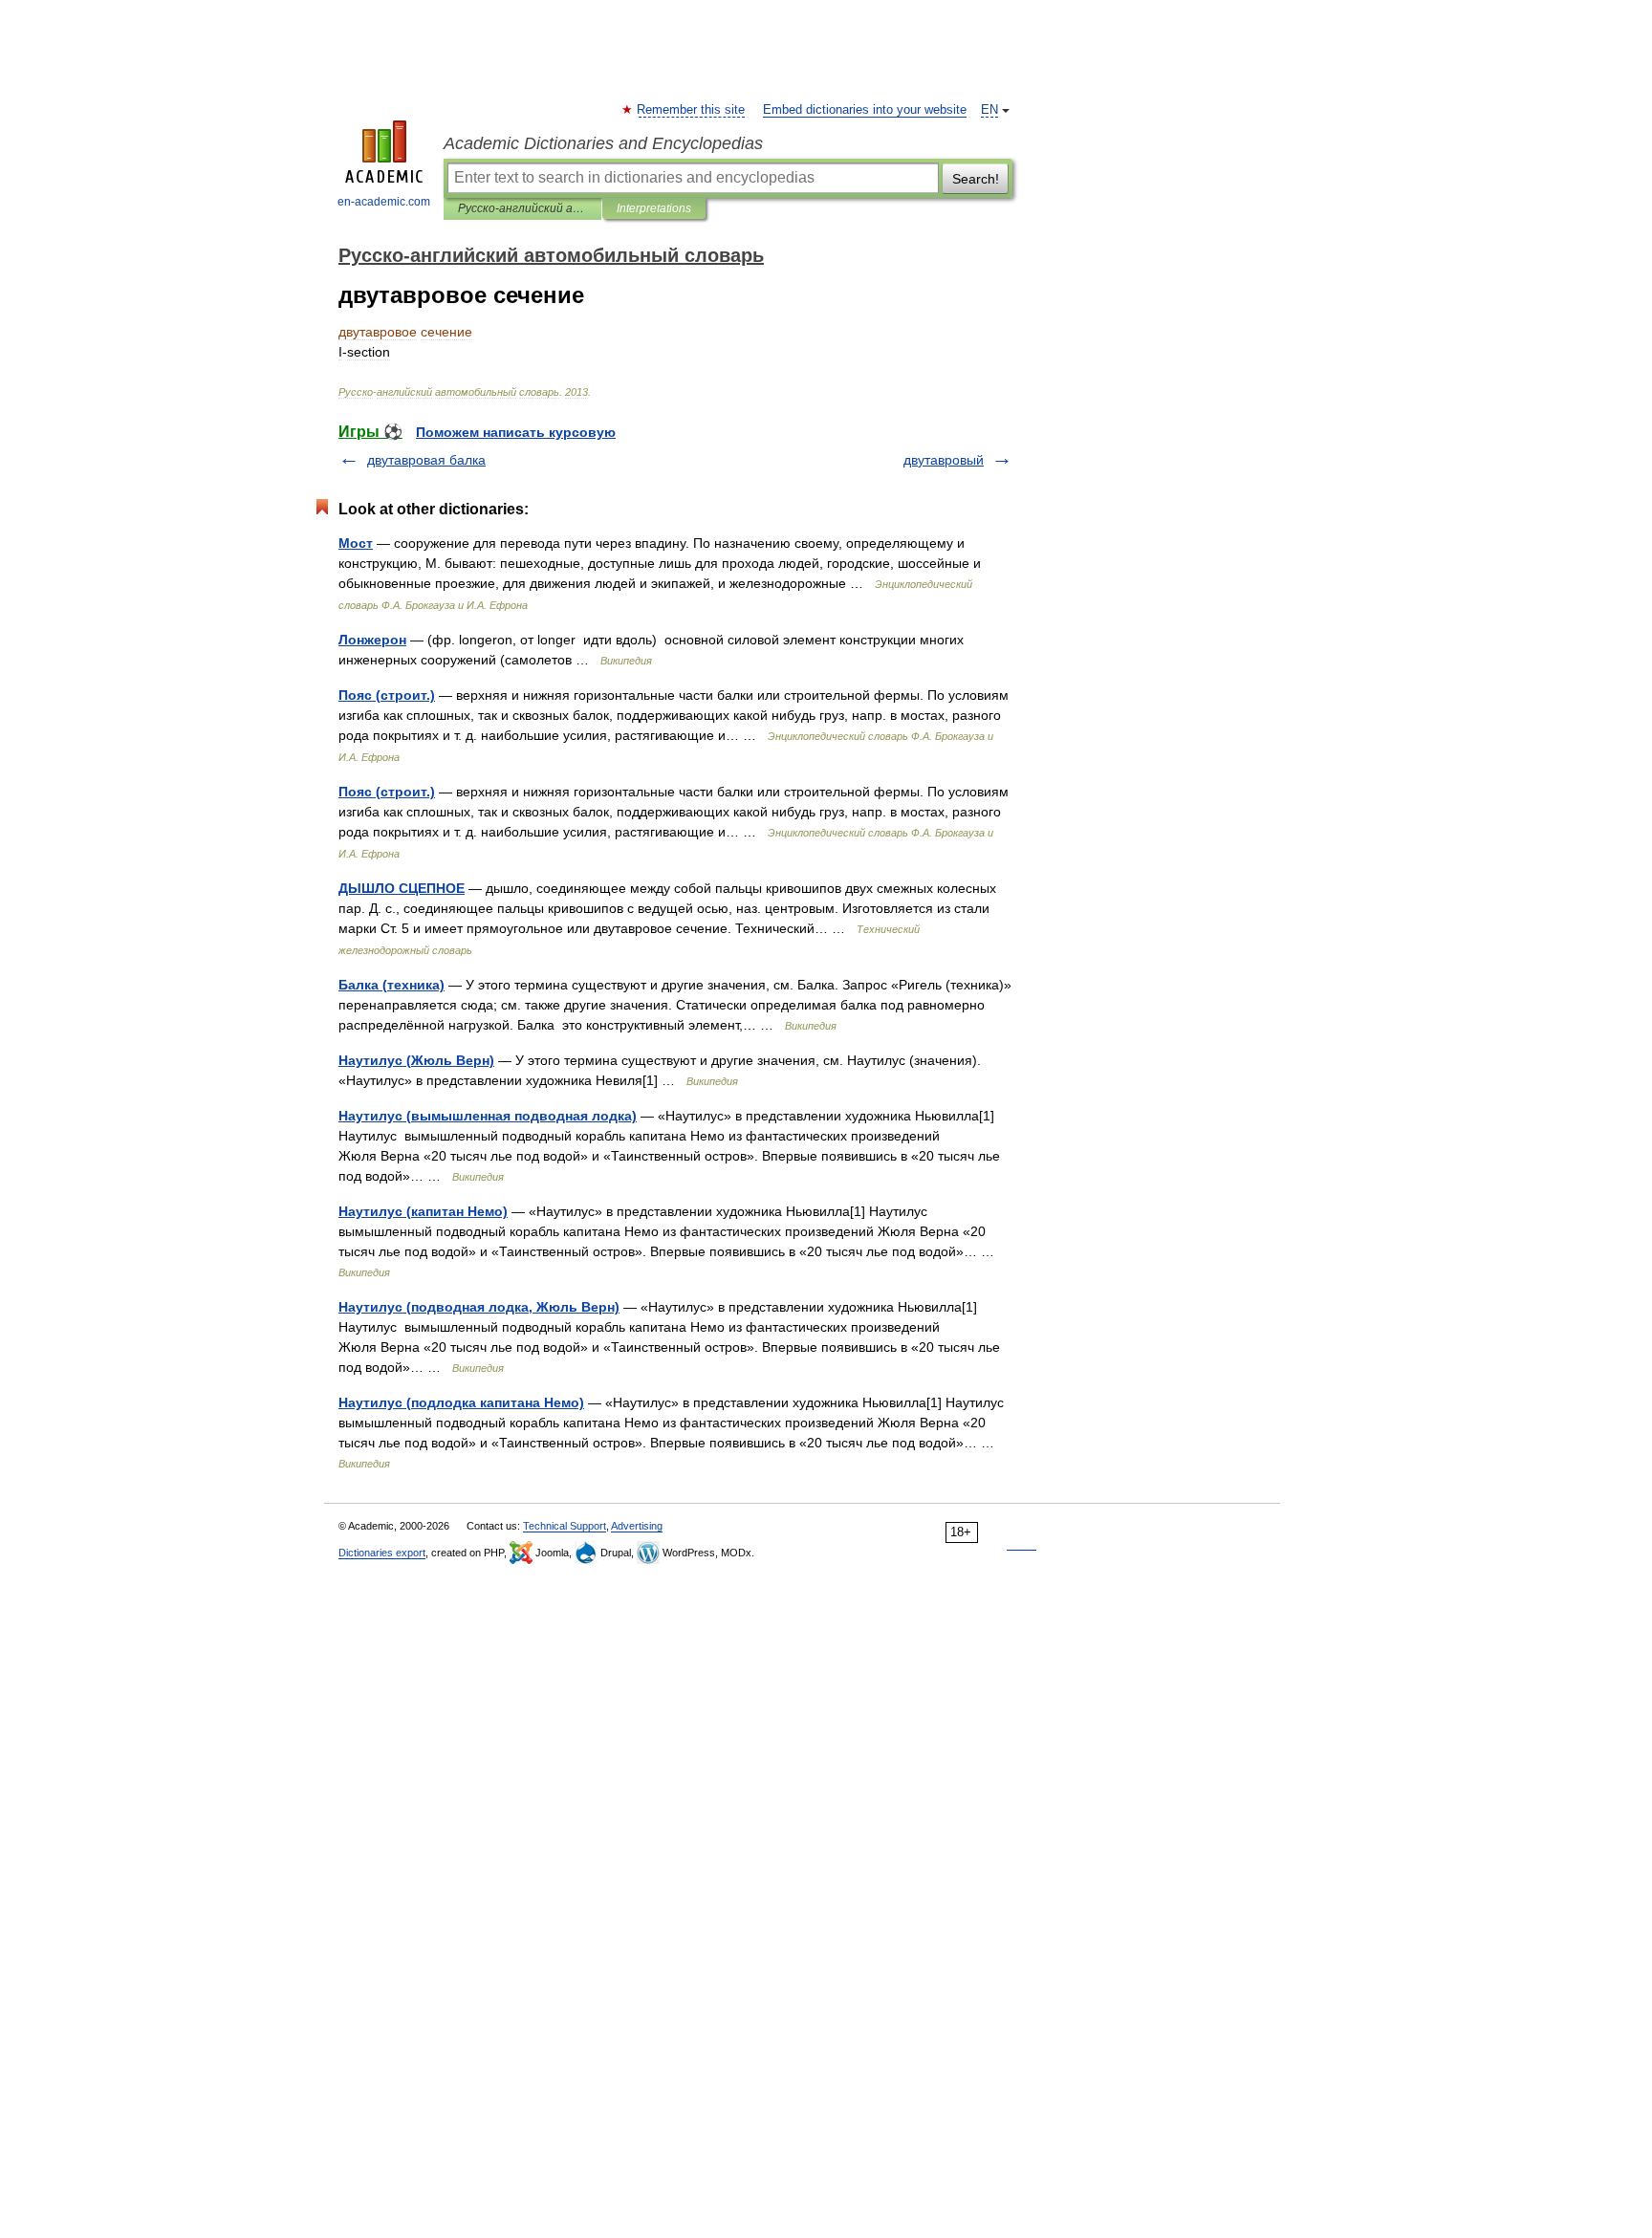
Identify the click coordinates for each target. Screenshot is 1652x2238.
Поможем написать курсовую (516, 432)
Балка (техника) (391, 985)
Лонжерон (372, 640)
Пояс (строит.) (387, 695)
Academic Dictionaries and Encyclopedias (603, 143)
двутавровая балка (426, 460)
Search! (976, 179)
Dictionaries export (382, 1553)
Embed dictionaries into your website (865, 110)
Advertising (637, 1526)
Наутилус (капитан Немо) (423, 1211)
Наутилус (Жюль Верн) (416, 1060)
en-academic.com (384, 202)
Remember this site (692, 110)
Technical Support (565, 1526)
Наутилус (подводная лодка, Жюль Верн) (479, 1307)
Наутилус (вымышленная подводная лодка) (488, 1116)
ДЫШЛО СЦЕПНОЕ (402, 888)
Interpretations (654, 208)
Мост (356, 543)
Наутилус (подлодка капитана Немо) (461, 1402)
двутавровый (944, 460)
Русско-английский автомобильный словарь (522, 208)
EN (989, 110)
